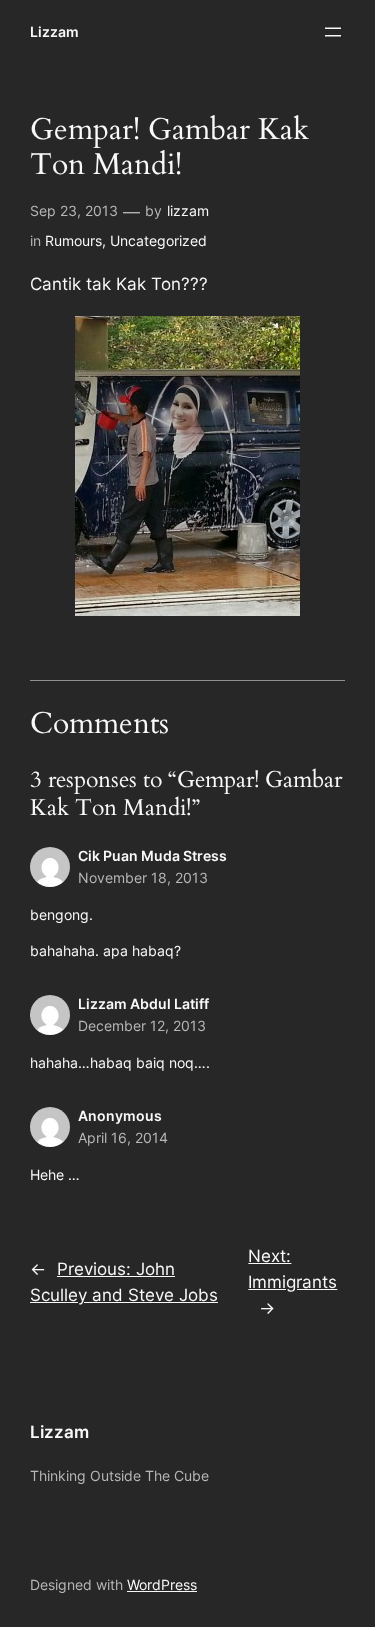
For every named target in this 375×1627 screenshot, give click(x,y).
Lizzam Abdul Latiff (143, 1003)
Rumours (73, 240)
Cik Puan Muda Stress (152, 855)
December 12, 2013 (142, 1025)
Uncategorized (158, 240)
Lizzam (54, 31)
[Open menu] (333, 32)
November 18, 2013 (143, 877)
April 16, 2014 (123, 1137)
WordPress (162, 1584)
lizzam (188, 210)
